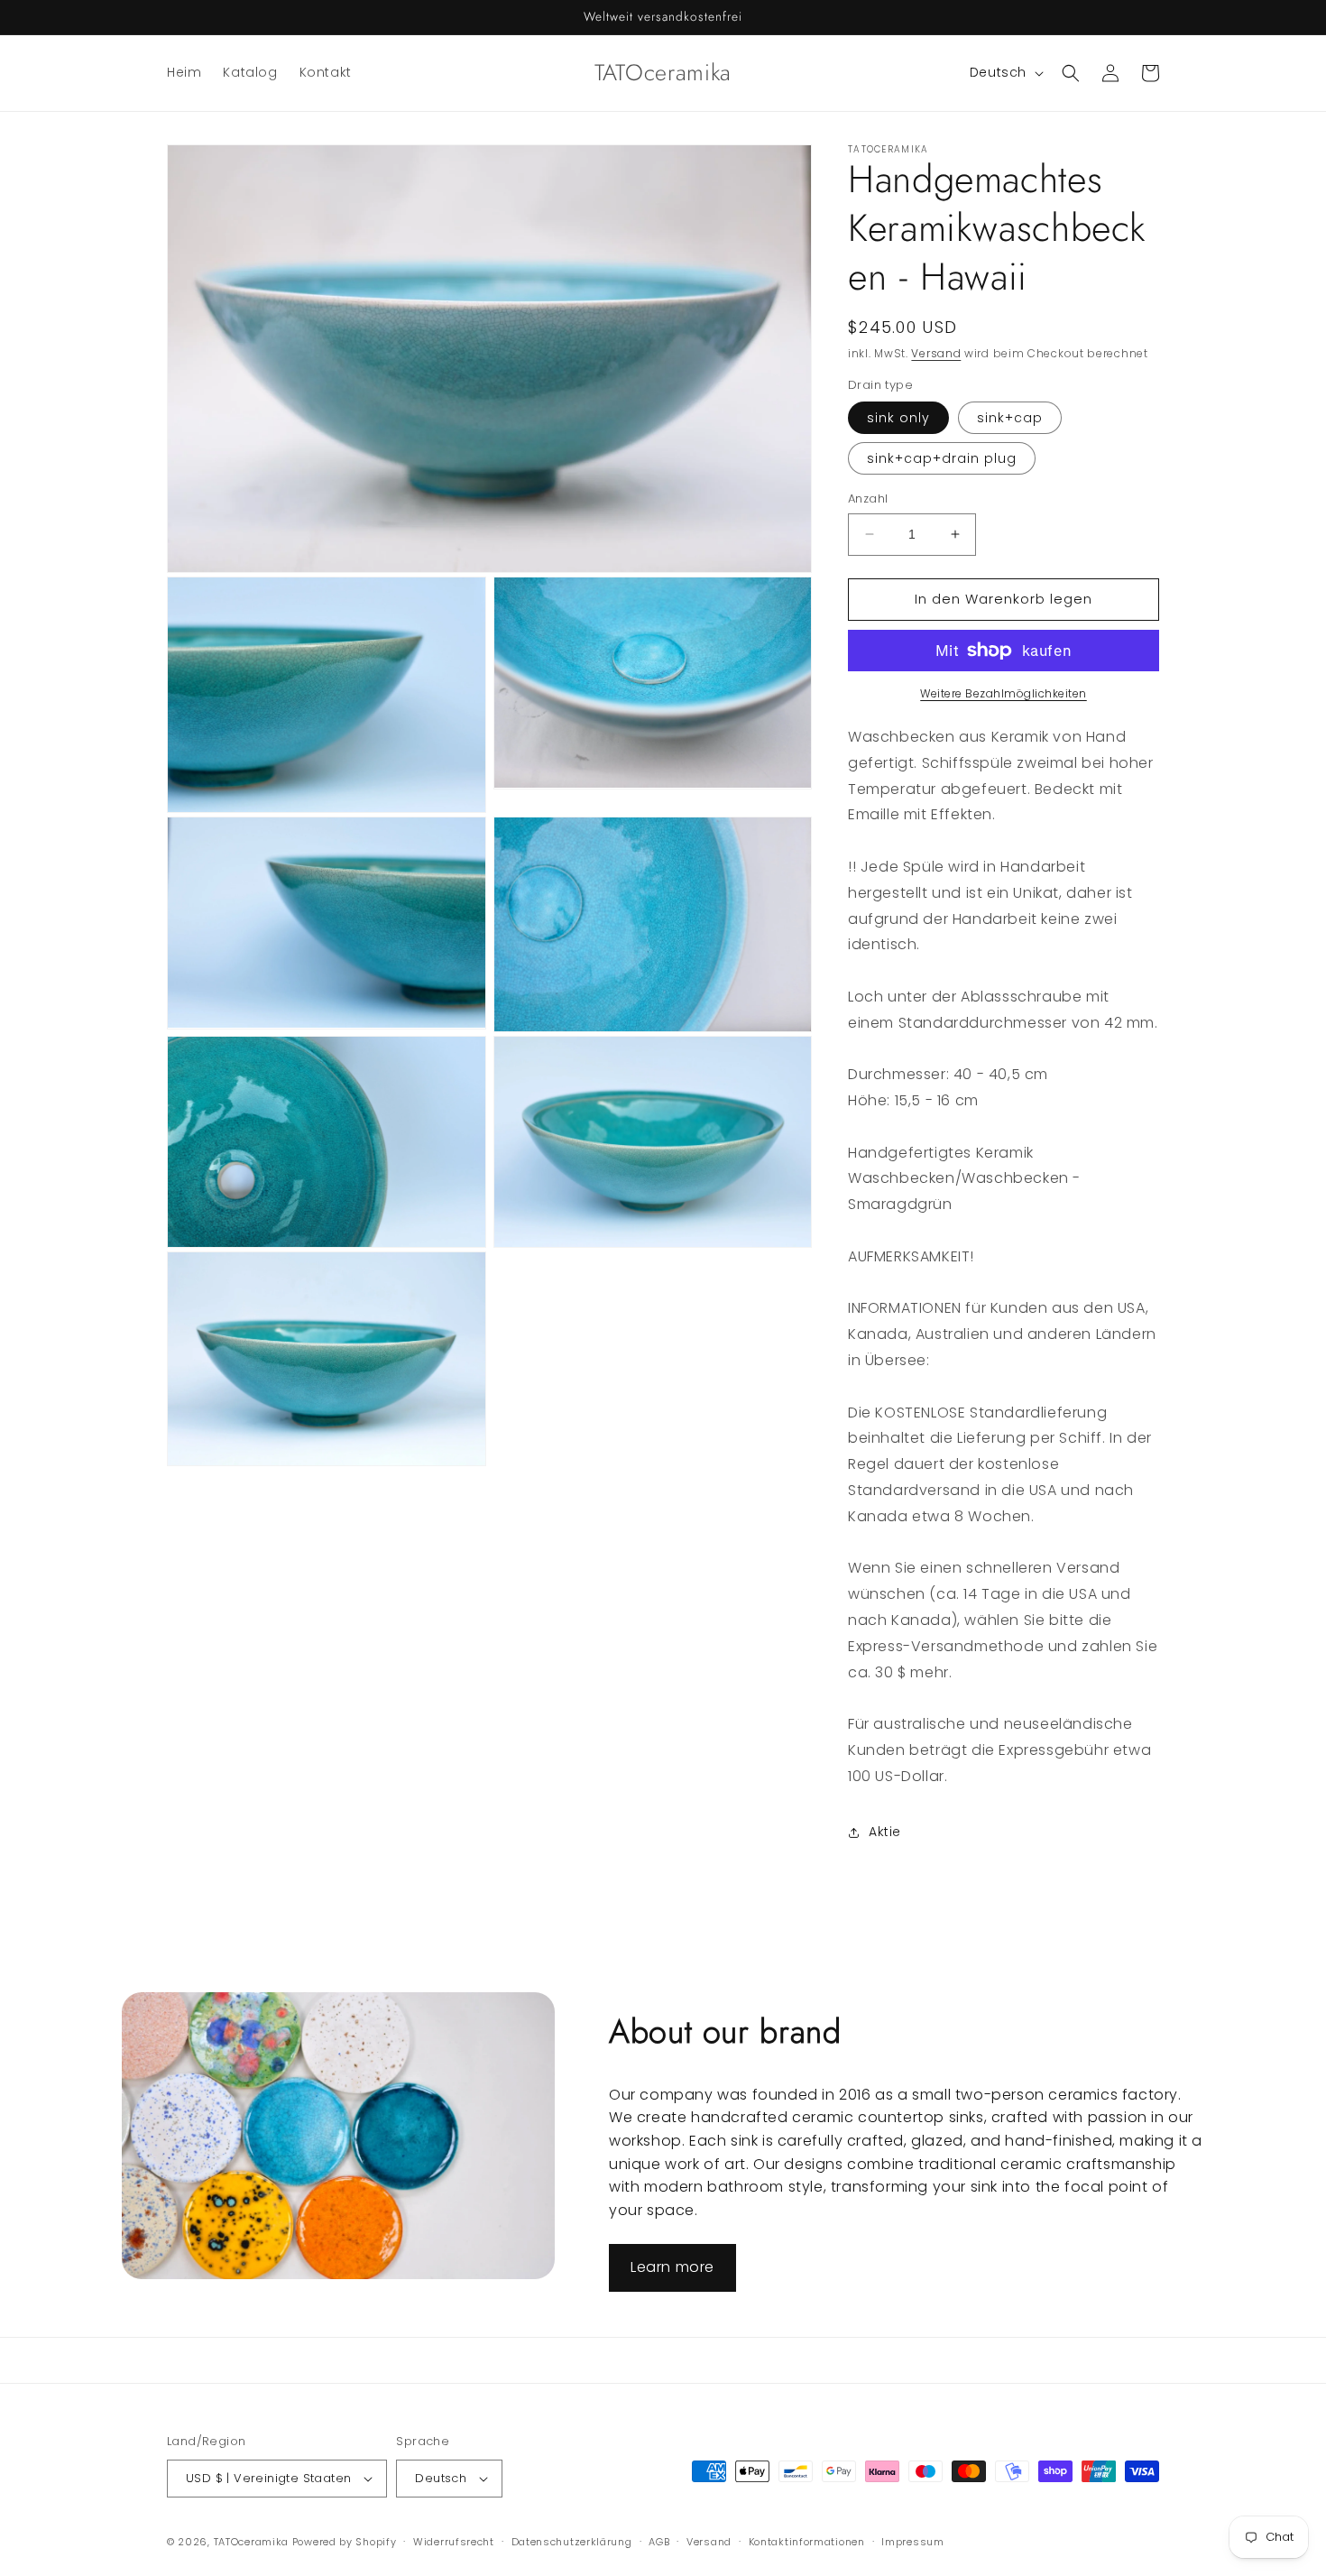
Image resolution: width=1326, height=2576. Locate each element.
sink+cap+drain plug (942, 458)
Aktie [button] (885, 1832)
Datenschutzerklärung (572, 2542)
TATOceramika (251, 2542)
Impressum (912, 2542)
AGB (659, 2542)
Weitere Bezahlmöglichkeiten (1004, 693)
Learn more (672, 2267)
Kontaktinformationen (807, 2542)
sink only (898, 418)
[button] (1071, 73)
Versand (936, 353)
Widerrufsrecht (454, 2542)
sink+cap (1010, 418)
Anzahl (868, 499)
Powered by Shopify (345, 2542)
